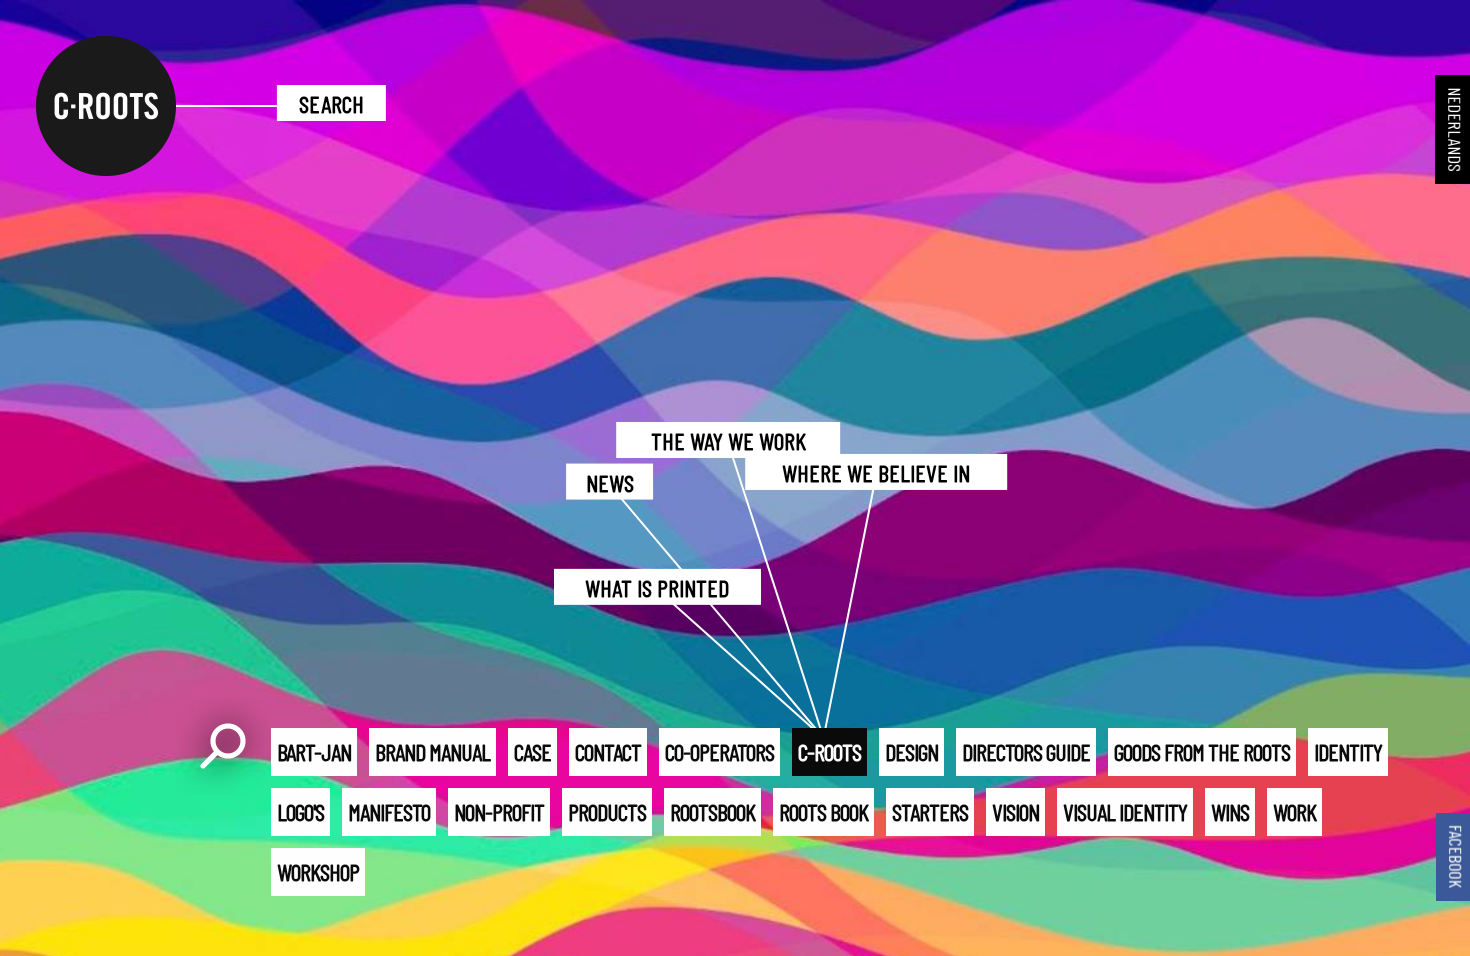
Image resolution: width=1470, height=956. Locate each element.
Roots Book (823, 811)
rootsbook (712, 811)
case (532, 751)
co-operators (719, 751)
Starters (930, 811)
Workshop (318, 871)
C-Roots (829, 751)
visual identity (1125, 811)
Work (1294, 811)
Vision (1015, 811)
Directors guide (1026, 751)
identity (1348, 751)
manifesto (389, 811)
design (911, 751)
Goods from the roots (1202, 751)
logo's (300, 811)
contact (608, 751)
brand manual (432, 751)
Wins (1230, 811)
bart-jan (314, 751)
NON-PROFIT (499, 811)
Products (607, 811)
